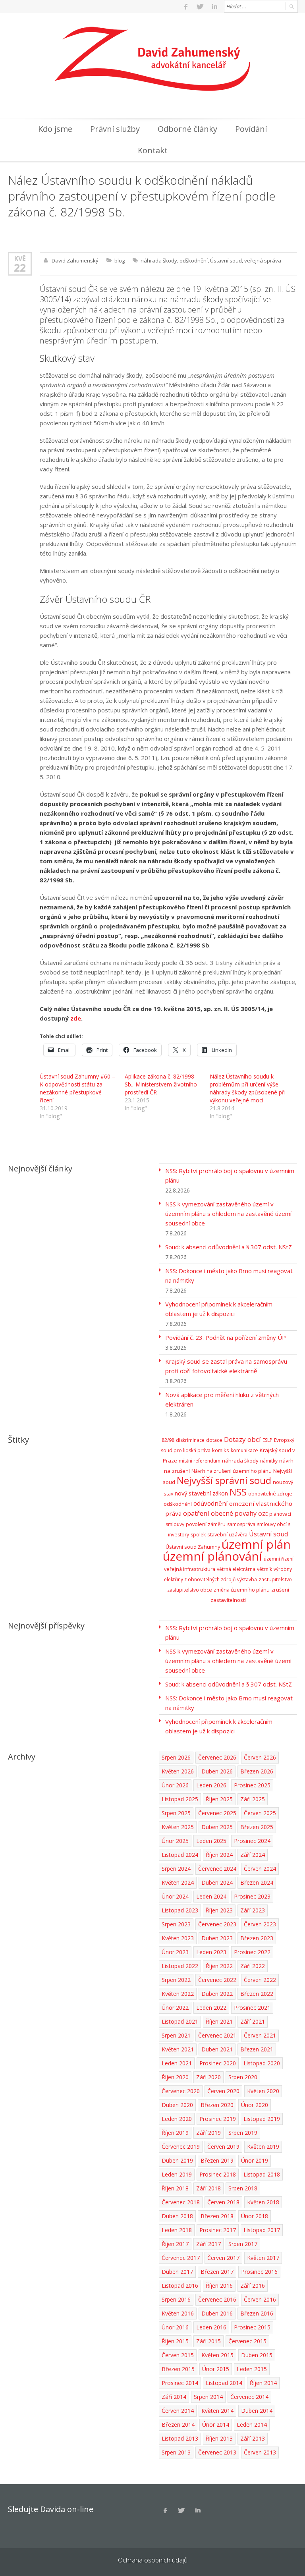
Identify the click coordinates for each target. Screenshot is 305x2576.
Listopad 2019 (262, 2119)
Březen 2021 (257, 2049)
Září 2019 (208, 2133)
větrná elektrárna (236, 1569)
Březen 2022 (257, 1994)
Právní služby (115, 129)
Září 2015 (208, 2341)
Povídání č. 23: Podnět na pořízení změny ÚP (226, 1337)
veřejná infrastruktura (190, 1569)
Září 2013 (253, 2438)
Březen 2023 (257, 1938)
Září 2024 (253, 1855)
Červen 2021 (260, 2035)
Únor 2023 (175, 1952)
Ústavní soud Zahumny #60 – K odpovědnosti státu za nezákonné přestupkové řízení (77, 1088)
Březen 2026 (257, 1771)
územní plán (256, 1544)
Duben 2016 (217, 2313)
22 (20, 268)
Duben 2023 (217, 1938)
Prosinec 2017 (218, 2230)
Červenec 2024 (217, 1869)
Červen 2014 (178, 2411)
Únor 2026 (175, 1785)
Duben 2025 (217, 1827)
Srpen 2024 (176, 1869)
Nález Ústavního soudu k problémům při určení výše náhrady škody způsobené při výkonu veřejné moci (248, 1088)
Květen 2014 (217, 2411)
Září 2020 (208, 2077)
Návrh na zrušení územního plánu (232, 1471)
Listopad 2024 (180, 1855)
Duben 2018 (177, 2216)
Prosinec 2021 (252, 2008)
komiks (221, 1450)
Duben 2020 (177, 2105)
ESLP (267, 1440)
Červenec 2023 (217, 1924)
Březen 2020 (217, 2105)
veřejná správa (263, 260)
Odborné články (187, 129)
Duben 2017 (177, 2272)
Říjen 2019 (175, 2133)
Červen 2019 (223, 2147)
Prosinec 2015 (252, 2327)
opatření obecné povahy (220, 1513)
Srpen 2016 (176, 2299)
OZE (263, 1514)
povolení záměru (206, 1524)
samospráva (241, 1524)
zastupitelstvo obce (190, 1590)
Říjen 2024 (219, 1855)
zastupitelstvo (275, 1579)
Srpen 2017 (243, 2244)
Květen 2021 (178, 2049)
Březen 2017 (217, 2272)
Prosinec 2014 (180, 2383)
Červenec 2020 (181, 2091)
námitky (269, 1461)
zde (76, 1018)
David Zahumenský (75, 260)
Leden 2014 (252, 2425)
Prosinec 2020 (218, 2063)
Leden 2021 (177, 2063)
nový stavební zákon (201, 1493)
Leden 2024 (211, 1896)
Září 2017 (208, 2244)
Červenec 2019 (181, 2147)
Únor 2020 (255, 2105)
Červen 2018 (223, 2202)
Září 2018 (208, 2188)
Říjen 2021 (219, 2021)
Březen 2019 (217, 2160)
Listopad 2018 (262, 2174)
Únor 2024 (175, 1896)
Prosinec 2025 (252, 1785)
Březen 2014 (178, 2425)
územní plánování (212, 1556)
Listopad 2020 (262, 2063)
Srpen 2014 (208, 2397)
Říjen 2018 (175, 2188)
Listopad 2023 (180, 1910)
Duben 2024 (217, 1882)
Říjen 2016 (219, 2286)
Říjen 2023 (219, 1910)
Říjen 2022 (219, 1966)
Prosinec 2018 (218, 2174)
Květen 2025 (178, 1827)
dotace (214, 1440)
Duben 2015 (257, 2355)
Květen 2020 (263, 2091)
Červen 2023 (260, 1924)
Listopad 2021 (180, 2021)
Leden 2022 (211, 2008)
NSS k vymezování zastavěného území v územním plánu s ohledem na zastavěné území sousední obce (228, 1214)
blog (120, 260)
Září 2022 (253, 1966)
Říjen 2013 (219, 2438)
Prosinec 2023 (252, 1896)
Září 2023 (253, 1910)
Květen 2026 (178, 1771)
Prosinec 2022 (252, 1952)
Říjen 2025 (219, 1799)
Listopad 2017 (262, 2230)
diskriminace (190, 1440)
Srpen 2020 (243, 2077)
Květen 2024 (178, 1882)
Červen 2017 (223, 2258)
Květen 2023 (178, 1938)
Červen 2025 (260, 1813)
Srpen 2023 (176, 1924)
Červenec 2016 (217, 2299)
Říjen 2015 (175, 2341)
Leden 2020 (177, 2119)
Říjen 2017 (175, 2244)
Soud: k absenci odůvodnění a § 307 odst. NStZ (229, 1247)
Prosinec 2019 (218, 2119)
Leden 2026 (211, 1785)
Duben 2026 (217, 1771)
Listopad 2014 (224, 2383)
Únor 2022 (175, 2008)
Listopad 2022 (180, 1966)
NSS (238, 1492)
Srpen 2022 (176, 1980)
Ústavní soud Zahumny (193, 1547)
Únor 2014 (216, 2425)
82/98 (168, 1440)
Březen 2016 (257, 2313)
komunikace (244, 1450)
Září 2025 (253, 1799)
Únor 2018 (255, 2216)
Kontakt (153, 150)
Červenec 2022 (217, 1980)
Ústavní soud (226, 260)
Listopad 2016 (180, 2286)
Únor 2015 (216, 2369)
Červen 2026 (260, 1757)
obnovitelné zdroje (270, 1494)
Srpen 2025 (176, 1813)
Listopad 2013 (180, 2438)
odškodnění (194, 260)
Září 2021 (253, 2021)
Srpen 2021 (176, 2035)
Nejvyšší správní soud (224, 1480)
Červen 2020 (223, 2091)
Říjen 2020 (175, 2077)
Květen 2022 (178, 1994)
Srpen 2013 (176, 2452)
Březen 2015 (178, 2369)
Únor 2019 (255, 2160)
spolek (198, 1535)
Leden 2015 (252, 2369)
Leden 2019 (177, 2174)
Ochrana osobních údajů (153, 2560)
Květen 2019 (263, 2147)
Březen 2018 (217, 2216)
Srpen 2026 (176, 1757)
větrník (264, 1569)
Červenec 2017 (181, 2258)
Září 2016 (253, 2286)
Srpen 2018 (243, 2188)
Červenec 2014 (249, 2397)
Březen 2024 (257, 1882)
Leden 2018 (177, 2230)
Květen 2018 (263, 2202)
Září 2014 (174, 2397)
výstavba (247, 1579)
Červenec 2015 (247, 2341)
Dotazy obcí (242, 1439)
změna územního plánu (242, 1590)
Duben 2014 (257, 2411)
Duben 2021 (217, 2049)
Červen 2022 (260, 1980)
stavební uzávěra (227, 1534)
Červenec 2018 (181, 2202)
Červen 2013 (260, 2452)
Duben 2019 (177, 2160)
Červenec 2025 (217, 1813)
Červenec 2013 (217, 2452)
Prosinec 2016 (259, 2272)
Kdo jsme (55, 129)
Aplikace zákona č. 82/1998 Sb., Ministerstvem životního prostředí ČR (161, 1084)
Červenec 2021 (217, 2035)
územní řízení (279, 1559)
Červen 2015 (178, 2355)
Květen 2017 (263, 2258)
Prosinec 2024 (252, 1841)
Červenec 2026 (217, 1757)
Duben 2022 (217, 1994)
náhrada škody (159, 260)
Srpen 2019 (243, 2133)
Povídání (251, 129)
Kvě (20, 258)
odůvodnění (210, 1503)
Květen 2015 (217, 2355)
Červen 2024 (260, 1869)
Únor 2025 (175, 1841)
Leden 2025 (211, 1841)
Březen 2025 (257, 1827)
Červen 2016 (260, 2299)
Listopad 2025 (180, 1799)
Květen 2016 (178, 2313)
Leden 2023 (211, 1952)
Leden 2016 (211, 2327)
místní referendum (200, 1461)
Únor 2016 (175, 2327)
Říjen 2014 (263, 2383)
